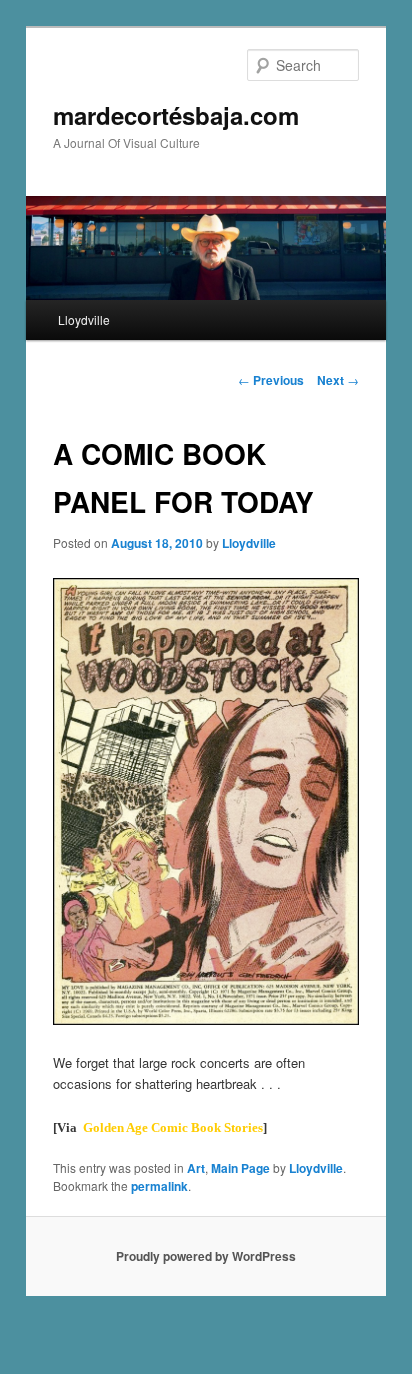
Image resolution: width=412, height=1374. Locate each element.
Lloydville (84, 319)
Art (196, 1168)
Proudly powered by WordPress (206, 1256)
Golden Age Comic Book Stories (173, 1127)
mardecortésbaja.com (176, 115)
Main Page (240, 1168)
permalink (159, 1186)
